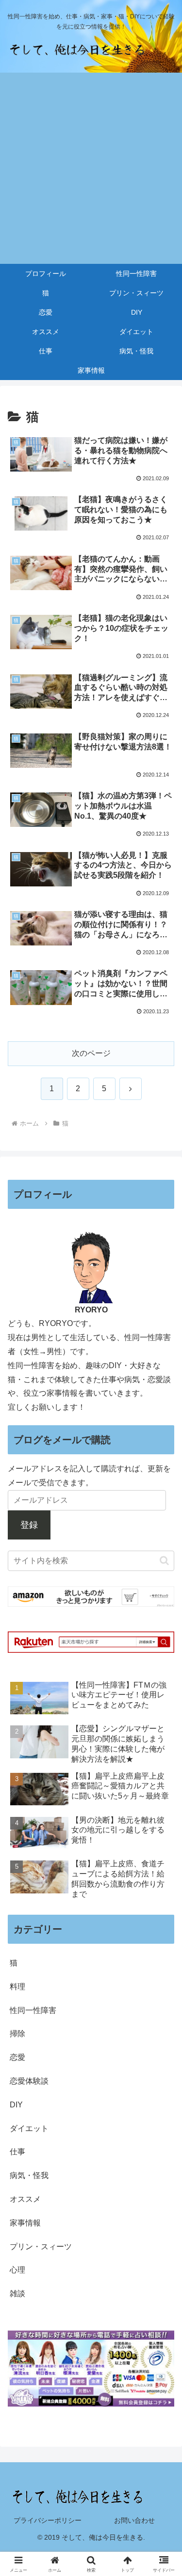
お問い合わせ (134, 2520)
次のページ (91, 1053)
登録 (29, 1525)
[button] (164, 1561)
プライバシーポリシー (48, 2520)
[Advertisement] (91, 168)
